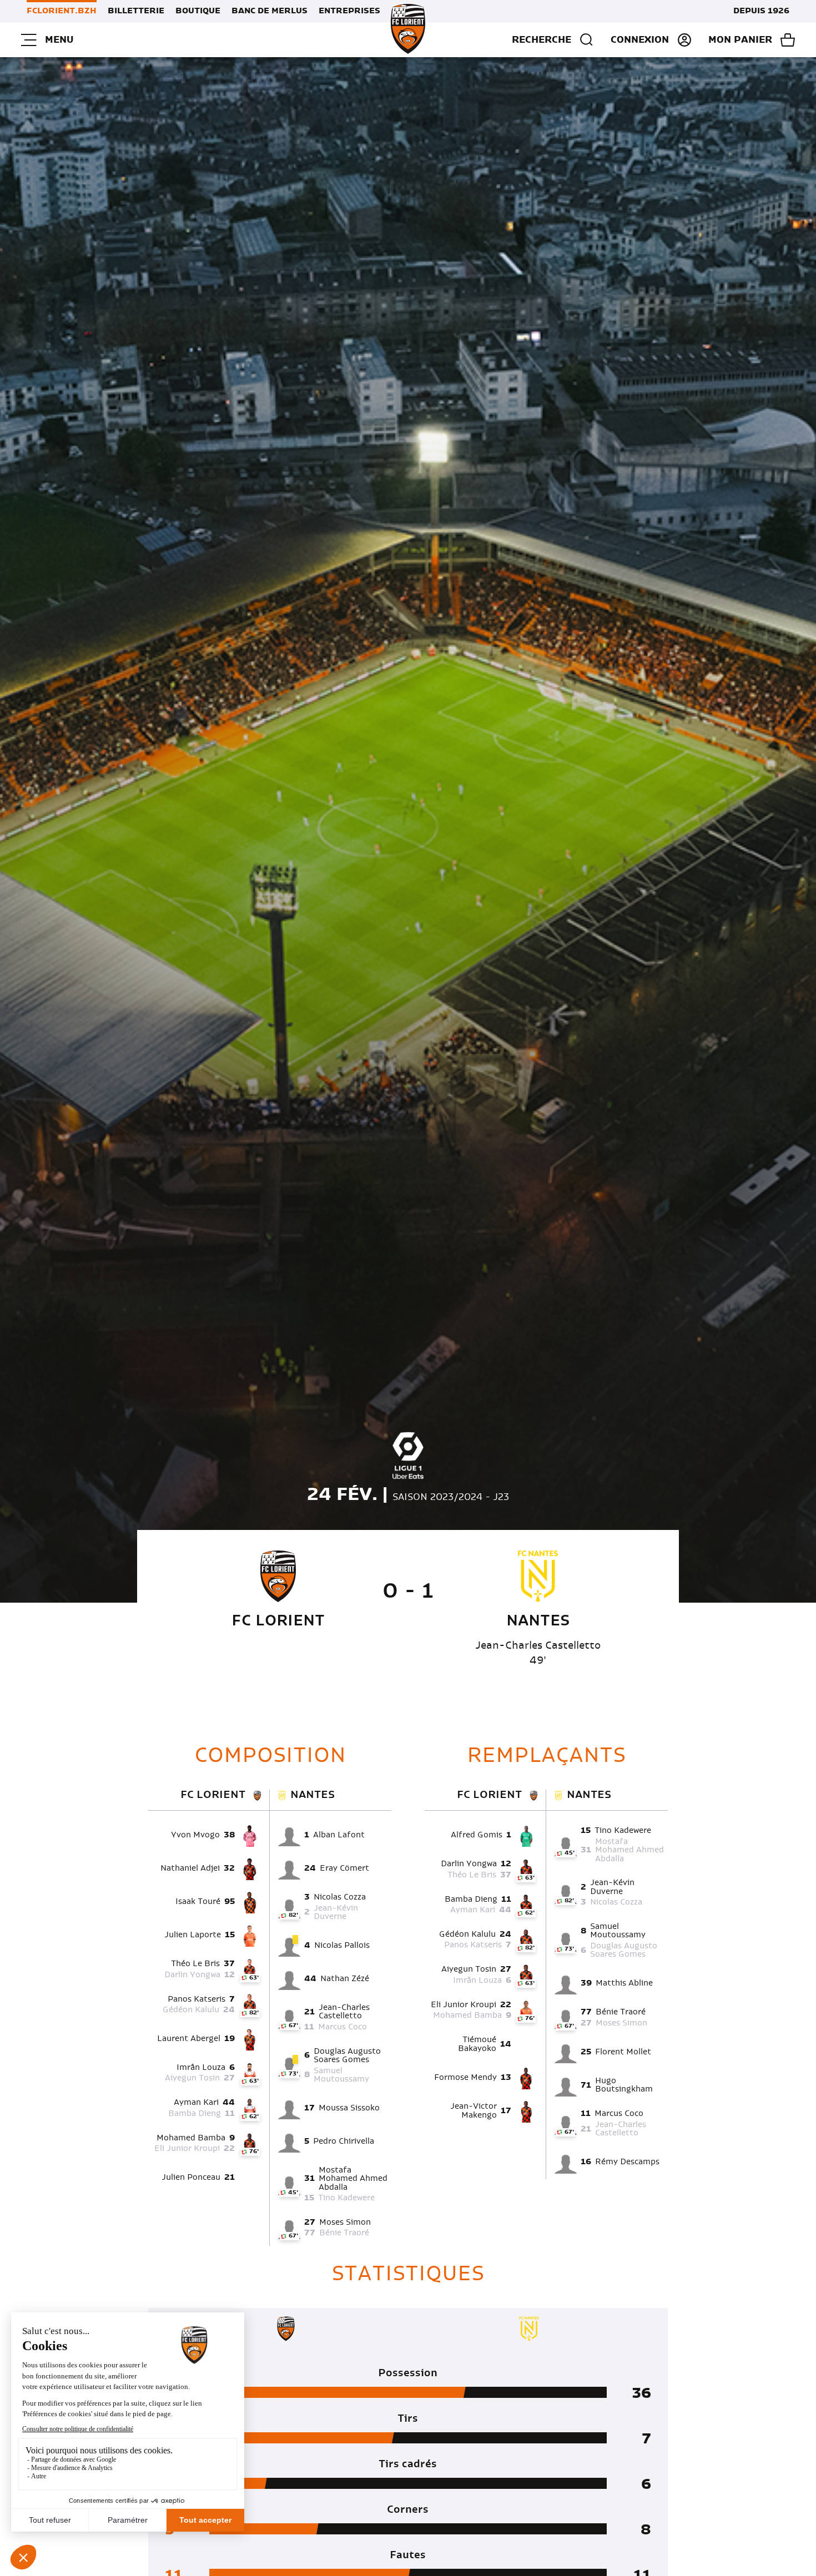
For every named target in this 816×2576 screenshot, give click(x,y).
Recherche (542, 40)
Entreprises (349, 11)
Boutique (198, 11)
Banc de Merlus (270, 11)
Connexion (640, 40)
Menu (59, 40)
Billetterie (136, 11)
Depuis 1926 (761, 11)
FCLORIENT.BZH (62, 11)
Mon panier (740, 40)
